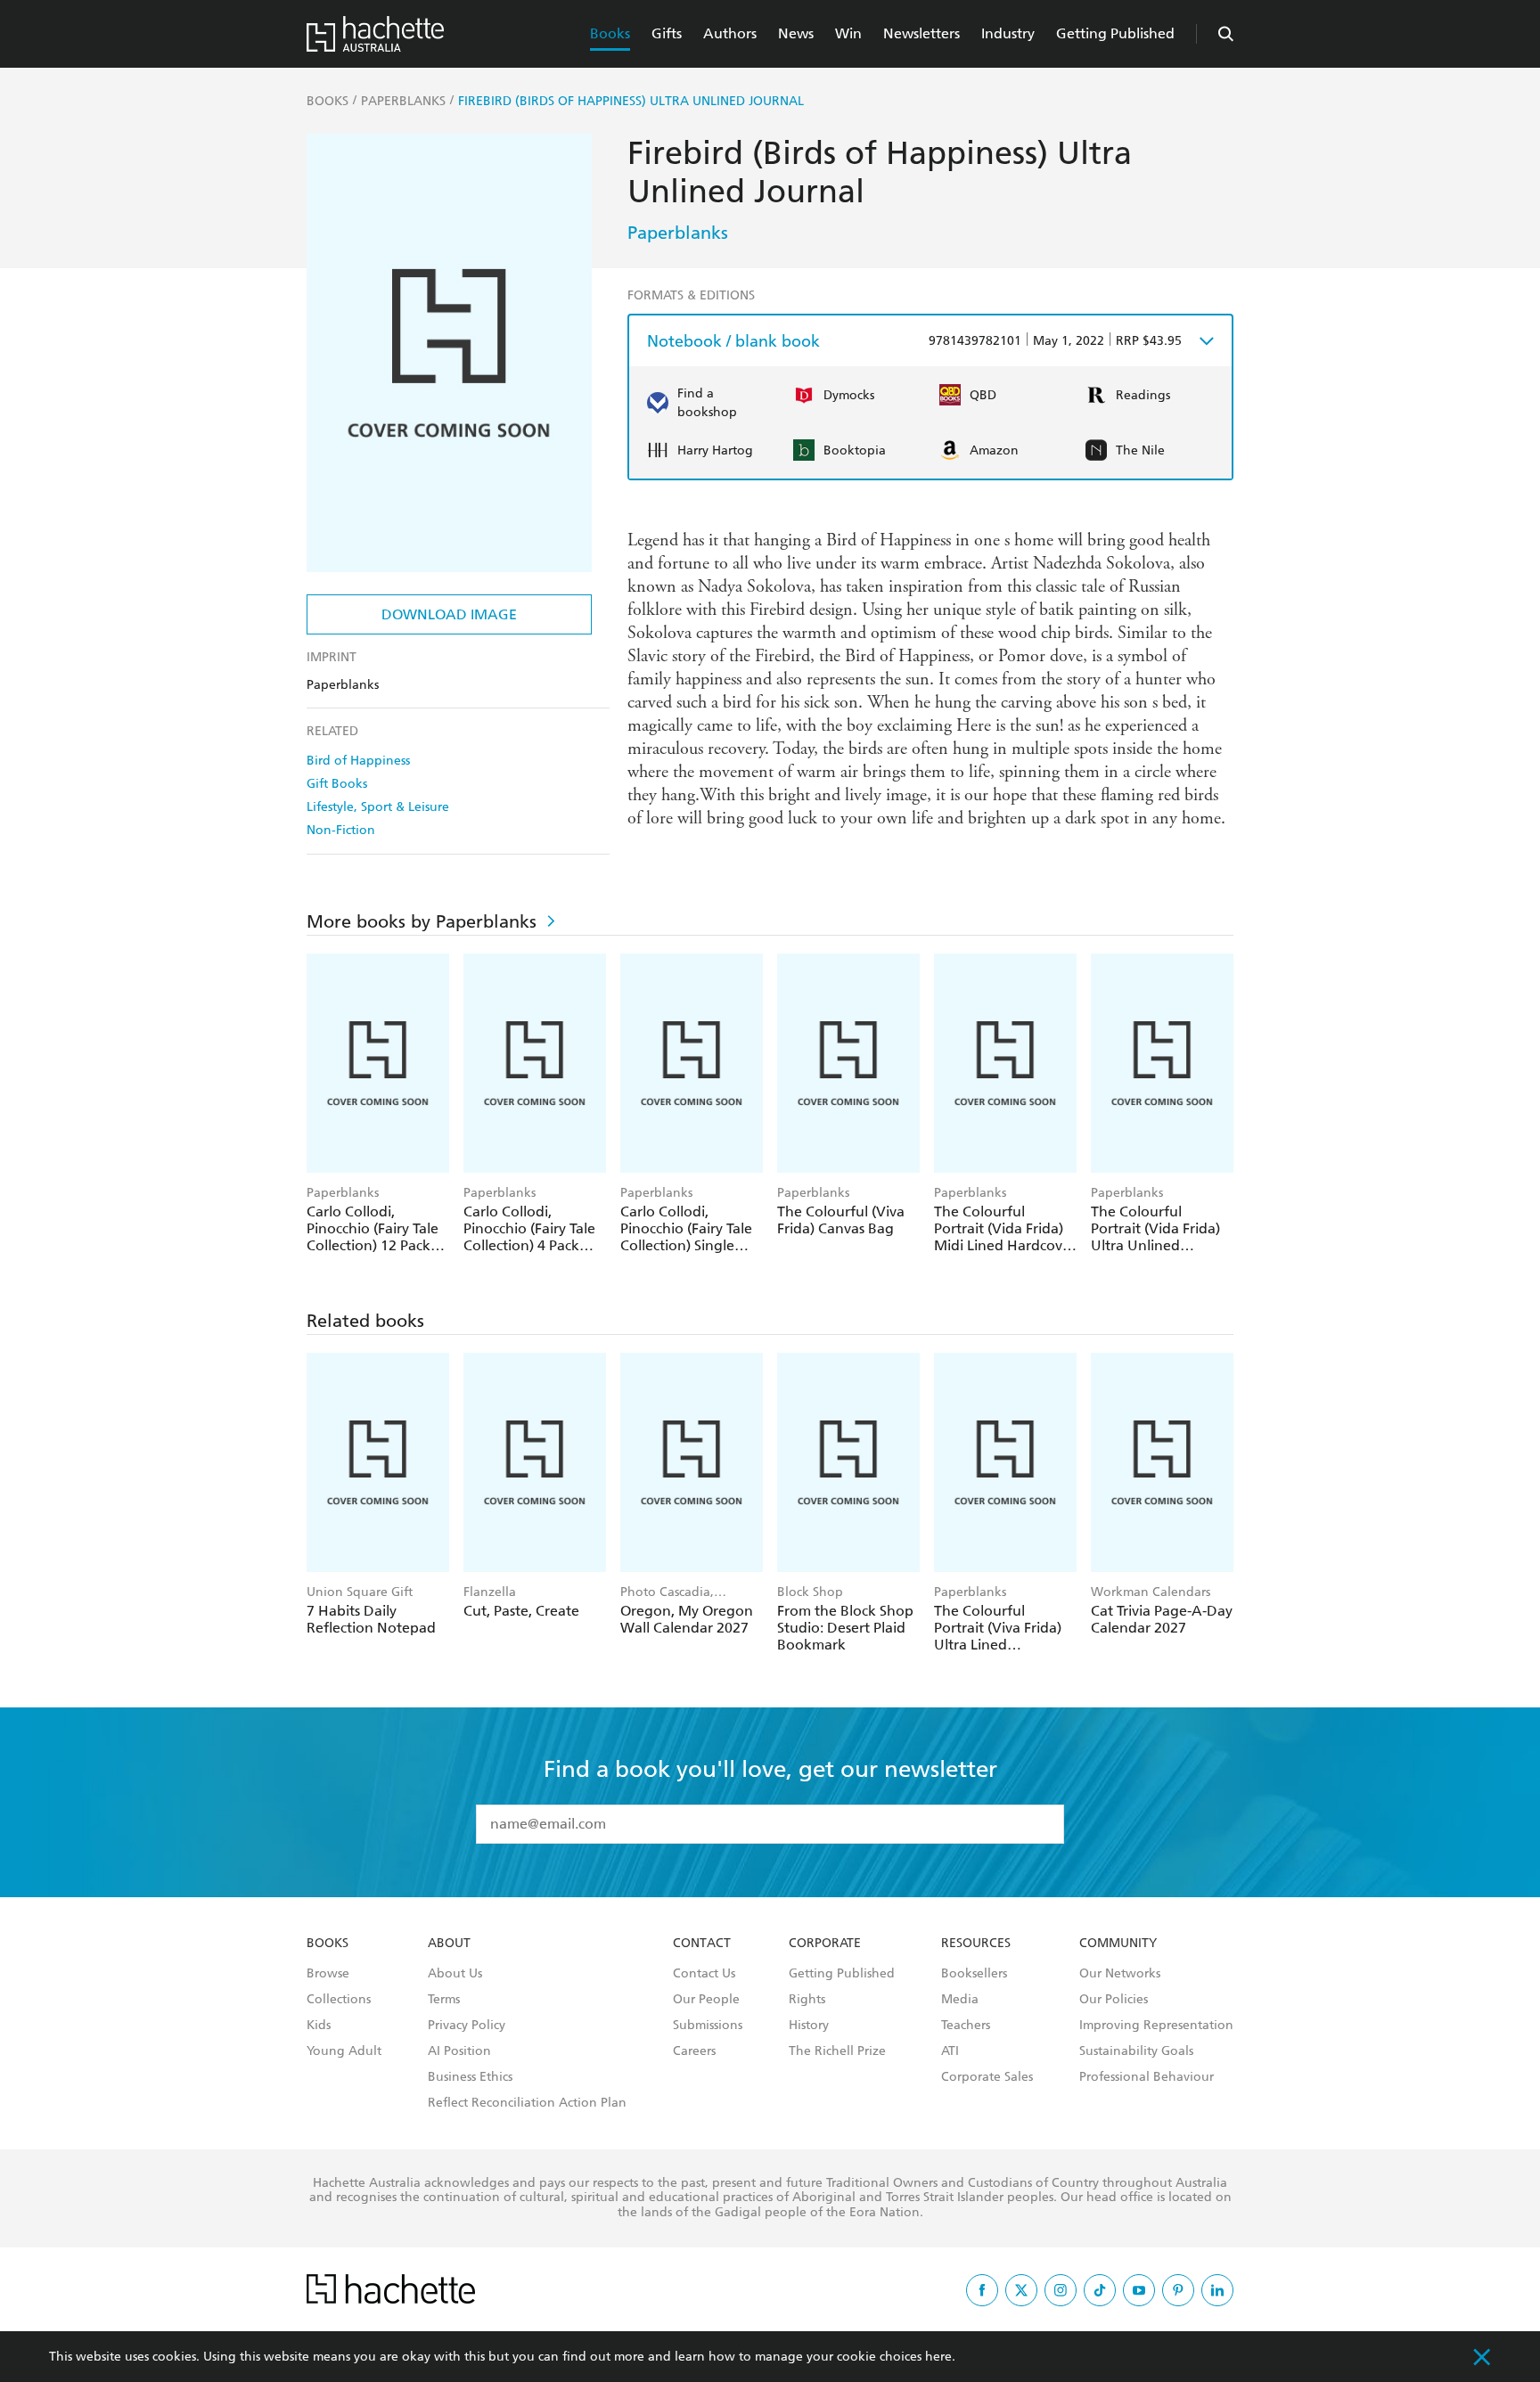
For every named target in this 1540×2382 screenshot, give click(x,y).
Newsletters (922, 33)
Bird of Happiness (358, 761)
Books (610, 33)
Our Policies (1114, 2000)
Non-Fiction (341, 830)
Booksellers (974, 1974)
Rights (807, 2000)
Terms (444, 2000)
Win (848, 33)
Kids (319, 2026)
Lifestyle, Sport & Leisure (378, 807)
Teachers (966, 2026)
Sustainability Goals (1136, 2051)
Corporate (825, 1944)
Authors (730, 33)
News (796, 33)
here (938, 2357)
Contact (702, 1944)
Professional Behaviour (1147, 2077)
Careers (694, 2051)
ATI (950, 2051)
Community (1118, 1944)
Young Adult (344, 2051)
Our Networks (1120, 1974)
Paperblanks (678, 233)
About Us (455, 1974)
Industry (1008, 33)
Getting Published (1115, 33)
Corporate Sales (987, 2077)
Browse (328, 1974)
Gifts (667, 33)
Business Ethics (470, 2077)
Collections (339, 2000)
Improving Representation (1156, 2026)
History (809, 2026)
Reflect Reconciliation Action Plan (527, 2103)
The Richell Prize (837, 2051)
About (449, 1944)
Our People (706, 2000)
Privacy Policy (467, 2026)
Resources (976, 1944)
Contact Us (704, 1974)
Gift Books (337, 784)
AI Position (459, 2051)
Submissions (708, 2026)
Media (960, 2000)
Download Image (449, 614)
